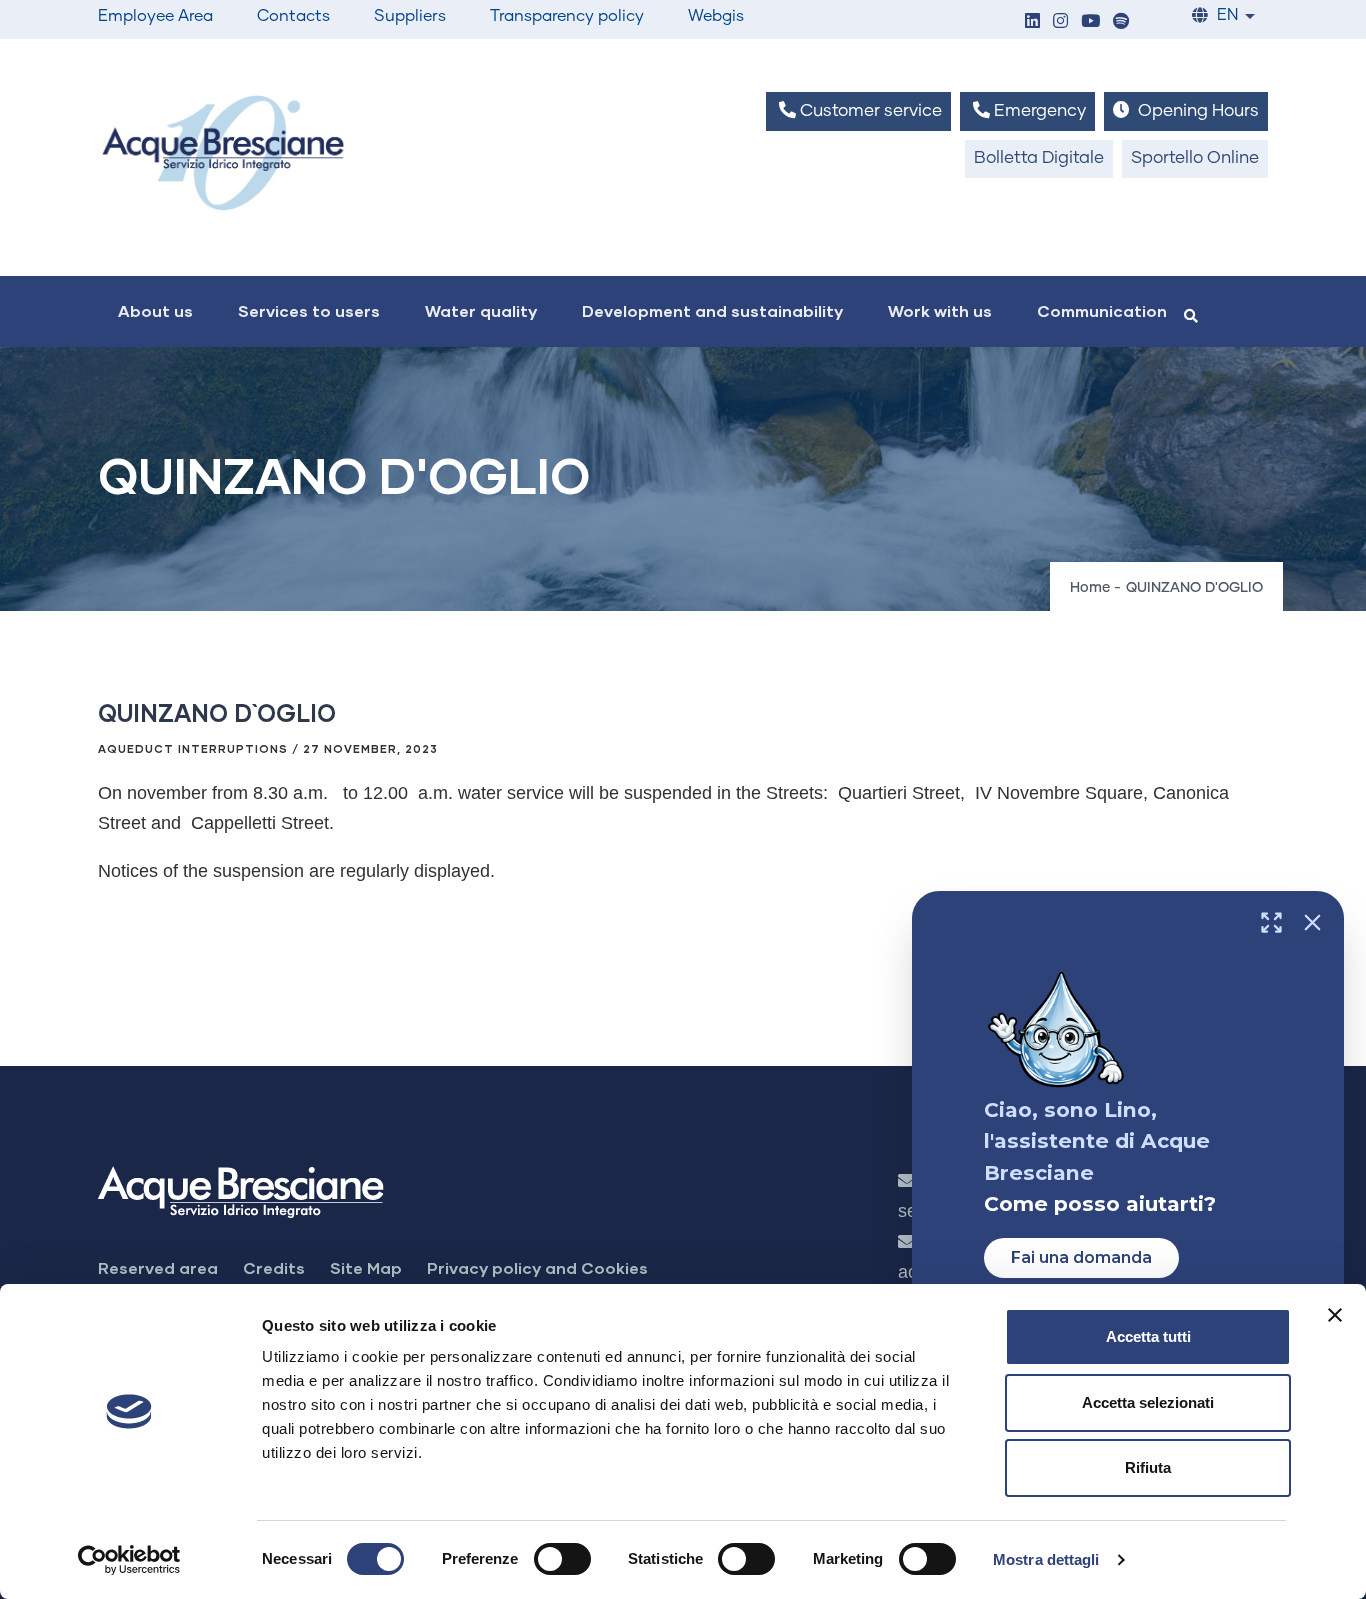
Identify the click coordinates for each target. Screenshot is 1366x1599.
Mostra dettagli (1046, 1559)
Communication (1102, 310)
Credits (274, 1267)
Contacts (293, 16)
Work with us (940, 310)
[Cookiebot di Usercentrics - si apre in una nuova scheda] (129, 1560)
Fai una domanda (1081, 1257)
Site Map (366, 1267)
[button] (1032, 22)
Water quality (481, 310)
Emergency (1038, 111)
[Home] (223, 152)
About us (155, 310)
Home (1090, 588)
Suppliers (410, 16)
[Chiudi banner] (1335, 1315)
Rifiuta (1148, 1467)
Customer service (869, 111)
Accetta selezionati (1148, 1402)
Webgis (716, 16)
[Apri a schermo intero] (1271, 922)
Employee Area (155, 16)
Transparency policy (567, 16)
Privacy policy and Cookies (537, 1267)
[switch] (562, 1559)
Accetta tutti (1148, 1336)
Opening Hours (1196, 111)
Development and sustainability (712, 310)
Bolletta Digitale (1039, 158)
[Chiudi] (1312, 922)
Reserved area (158, 1267)
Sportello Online (1195, 158)
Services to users (309, 310)
